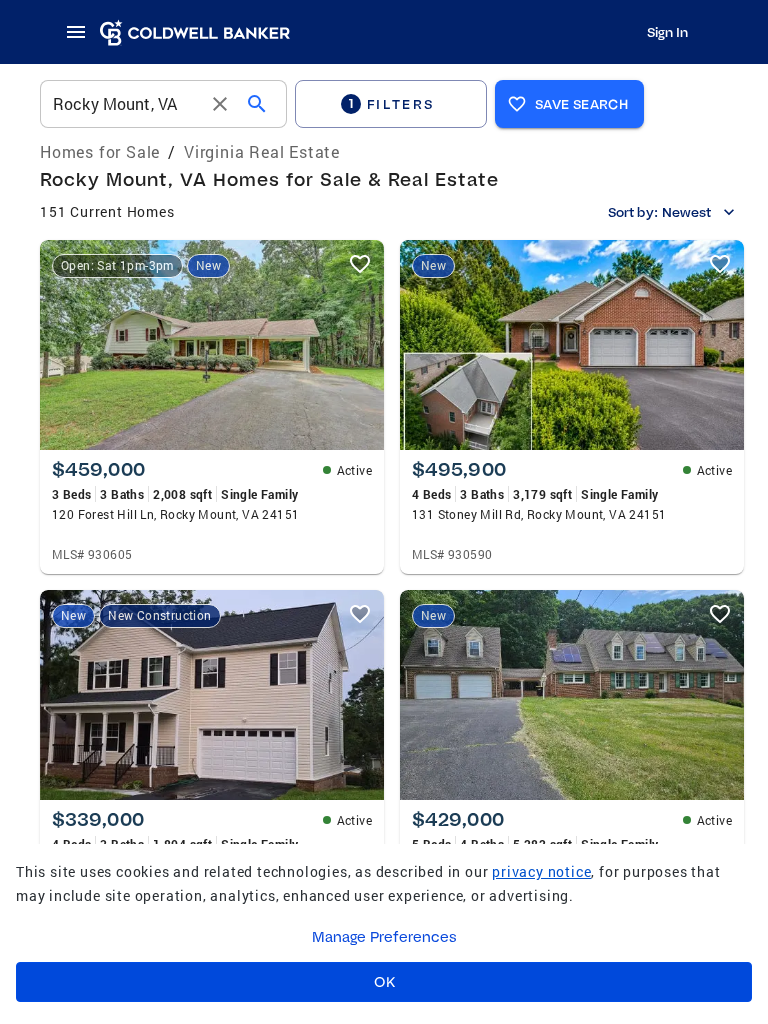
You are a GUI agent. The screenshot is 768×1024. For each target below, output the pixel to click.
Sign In (667, 32)
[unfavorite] (360, 264)
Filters (392, 103)
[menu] (82, 32)
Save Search (581, 104)
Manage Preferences (384, 937)
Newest (686, 212)
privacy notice (541, 871)
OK (384, 982)
